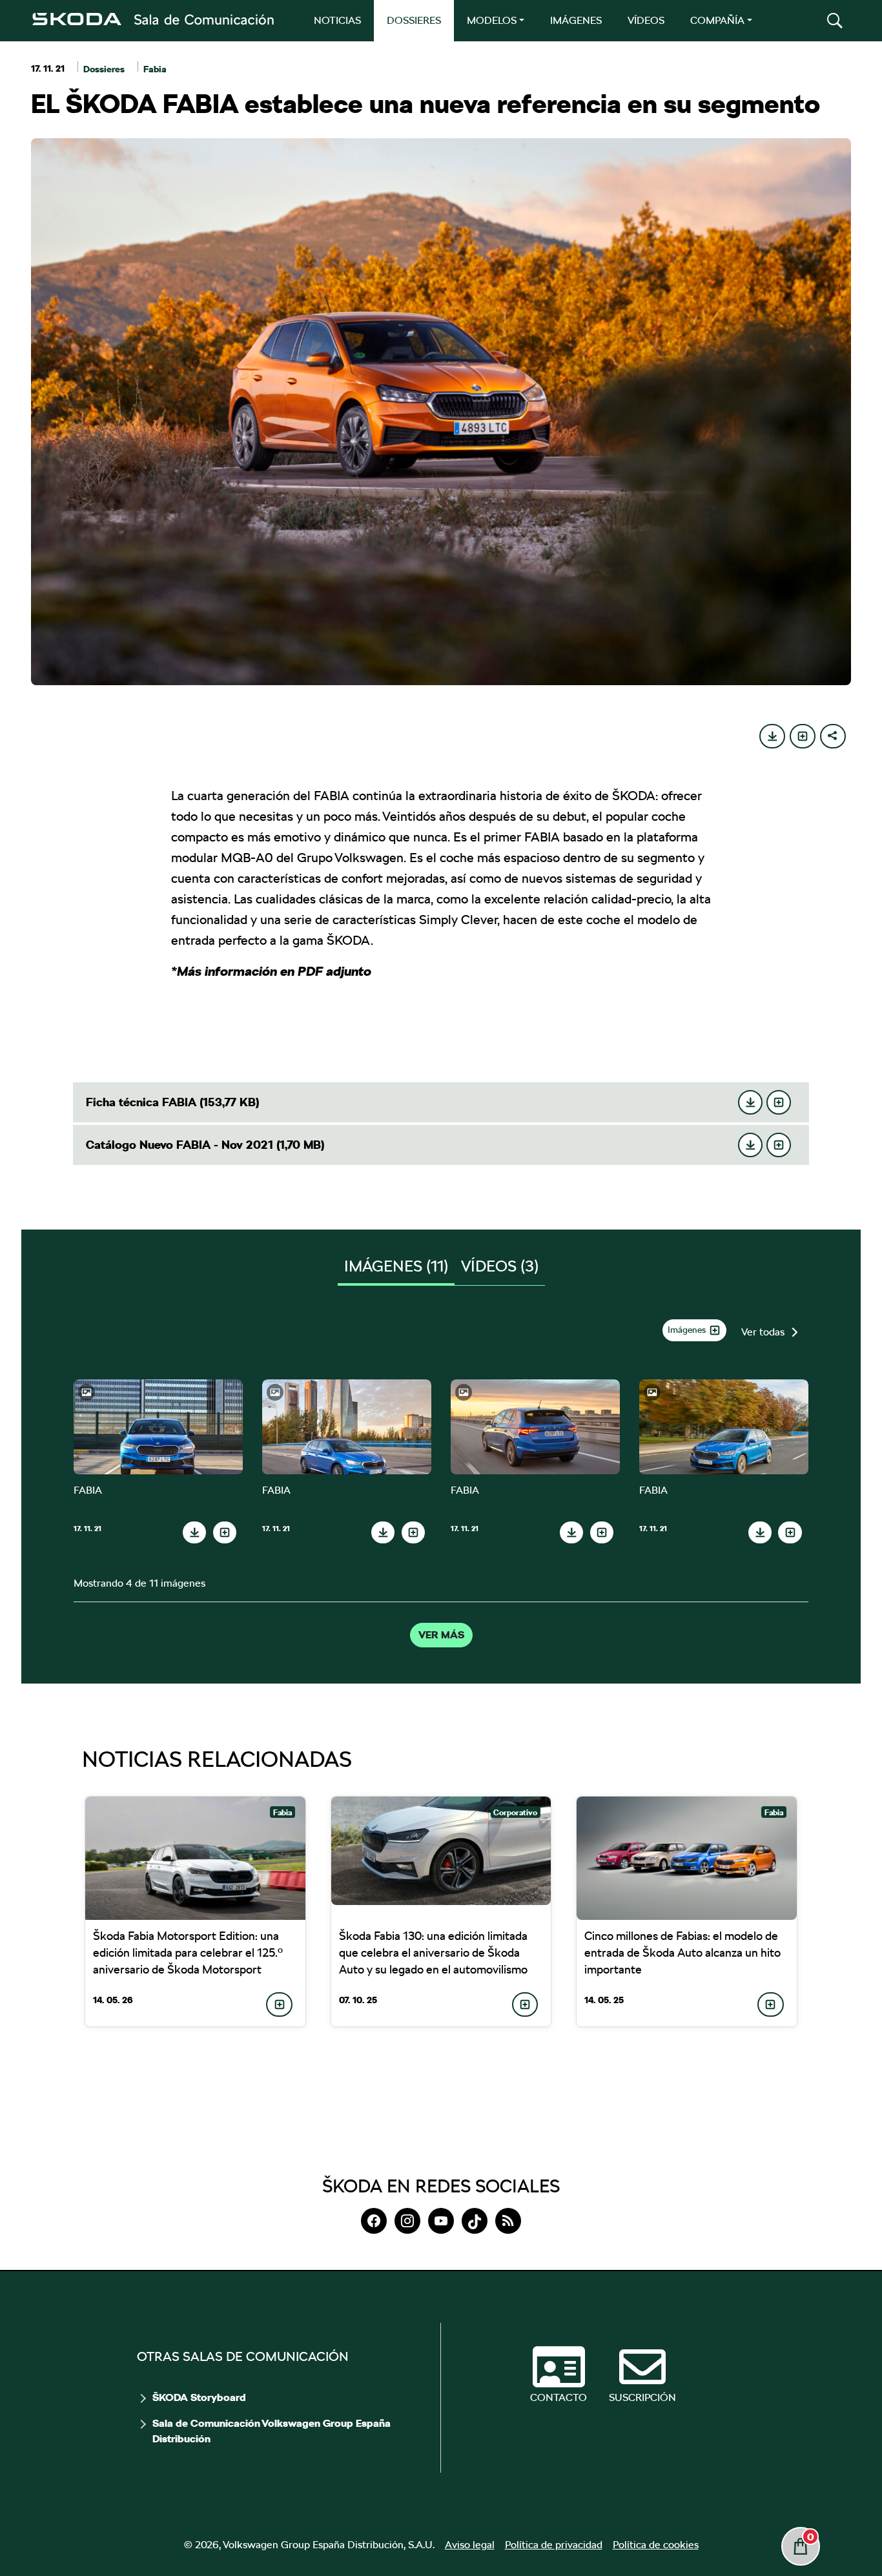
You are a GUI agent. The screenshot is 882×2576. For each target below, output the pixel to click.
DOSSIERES (414, 20)
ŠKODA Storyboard (199, 2398)
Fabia (155, 69)
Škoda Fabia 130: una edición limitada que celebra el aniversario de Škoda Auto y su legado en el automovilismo (433, 1953)
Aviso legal (470, 2545)
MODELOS (492, 20)
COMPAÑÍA (717, 20)
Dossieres (104, 69)
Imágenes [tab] (396, 1266)
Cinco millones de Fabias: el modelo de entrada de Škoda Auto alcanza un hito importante (682, 1953)
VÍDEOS (646, 20)
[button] (835, 21)
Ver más (441, 1635)
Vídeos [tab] (500, 1266)
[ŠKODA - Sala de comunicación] (152, 19)
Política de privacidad (554, 2545)
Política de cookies (656, 2545)
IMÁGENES (576, 20)
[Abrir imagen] (158, 1427)
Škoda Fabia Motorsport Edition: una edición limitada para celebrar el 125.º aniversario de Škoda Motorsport (188, 1953)
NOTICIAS (337, 20)
